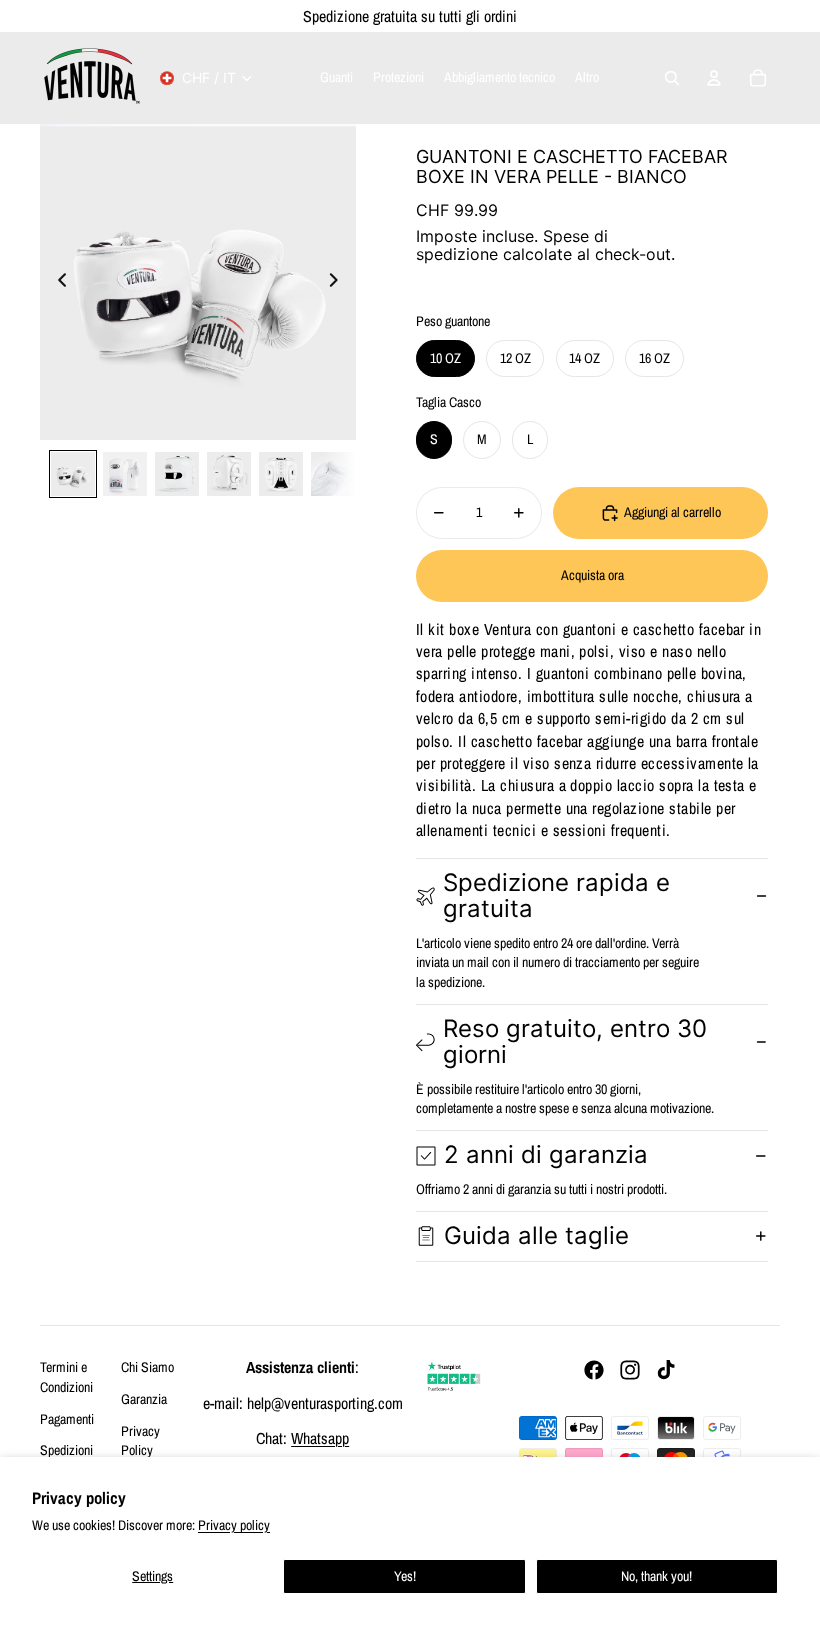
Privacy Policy (140, 1441)
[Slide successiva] (339, 282)
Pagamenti (67, 1419)
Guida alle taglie (536, 1235)
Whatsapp (320, 1438)
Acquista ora (592, 575)
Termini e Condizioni (66, 1377)
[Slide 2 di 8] (125, 474)
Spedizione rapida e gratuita (556, 895)
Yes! (405, 1576)
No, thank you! (656, 1576)
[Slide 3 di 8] (177, 474)
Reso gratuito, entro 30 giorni (575, 1041)
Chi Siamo (147, 1367)
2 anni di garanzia (546, 1154)
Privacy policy (234, 1525)
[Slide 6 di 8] (333, 474)
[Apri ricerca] (672, 78)
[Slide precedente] (56, 282)
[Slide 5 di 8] (281, 474)
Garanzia (144, 1399)
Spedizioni (66, 1450)
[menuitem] (587, 78)
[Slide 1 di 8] (73, 474)
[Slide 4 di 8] (229, 474)
